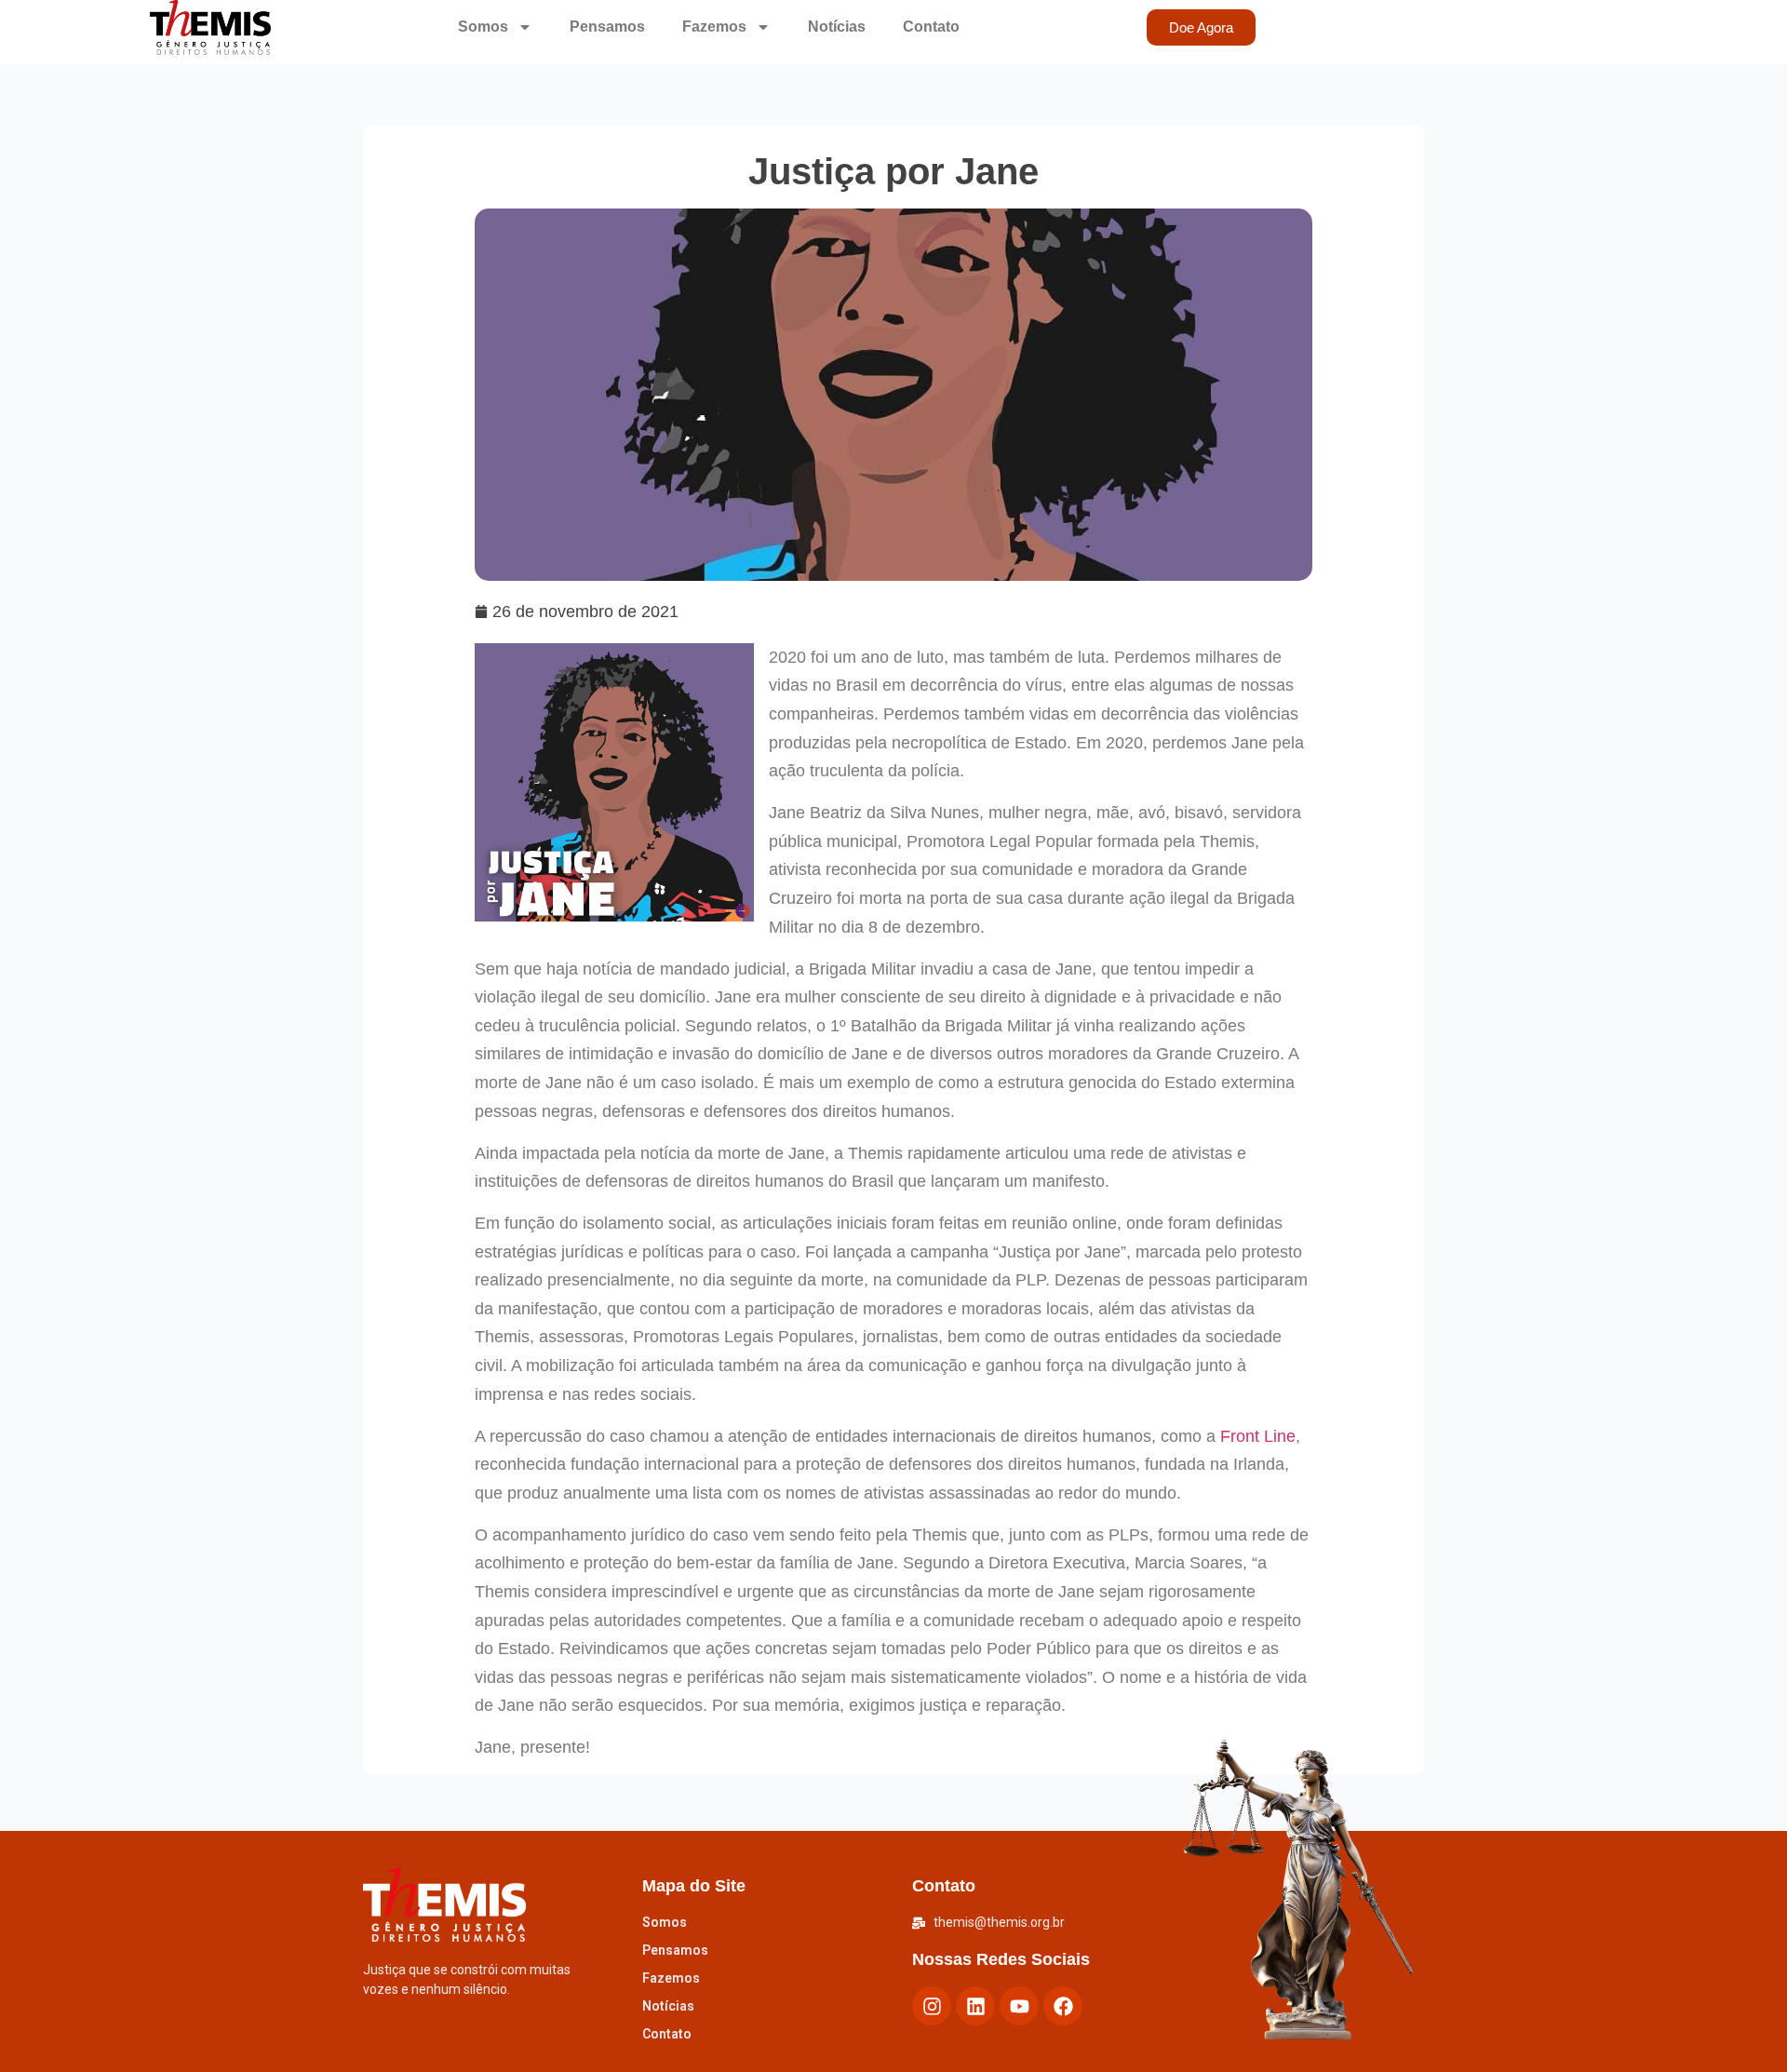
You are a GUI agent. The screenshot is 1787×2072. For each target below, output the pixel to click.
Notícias (837, 27)
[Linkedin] (975, 2006)
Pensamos (607, 27)
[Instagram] (932, 2006)
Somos (483, 27)
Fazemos (714, 27)
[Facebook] (1063, 2006)
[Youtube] (1019, 2006)
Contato (931, 27)
